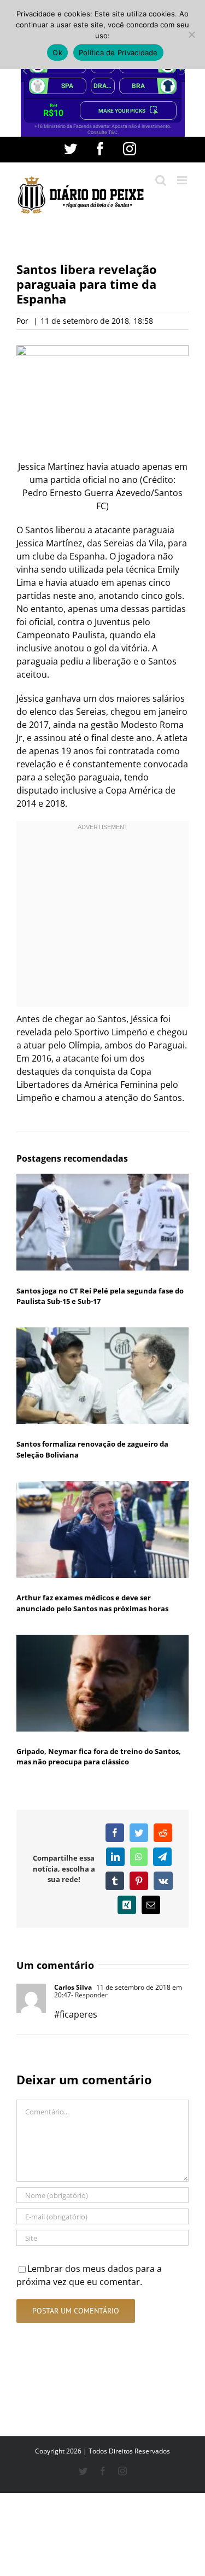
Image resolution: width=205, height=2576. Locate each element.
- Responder (89, 1995)
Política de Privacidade (118, 53)
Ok (57, 53)
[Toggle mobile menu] (183, 180)
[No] (191, 34)
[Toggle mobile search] (161, 180)
